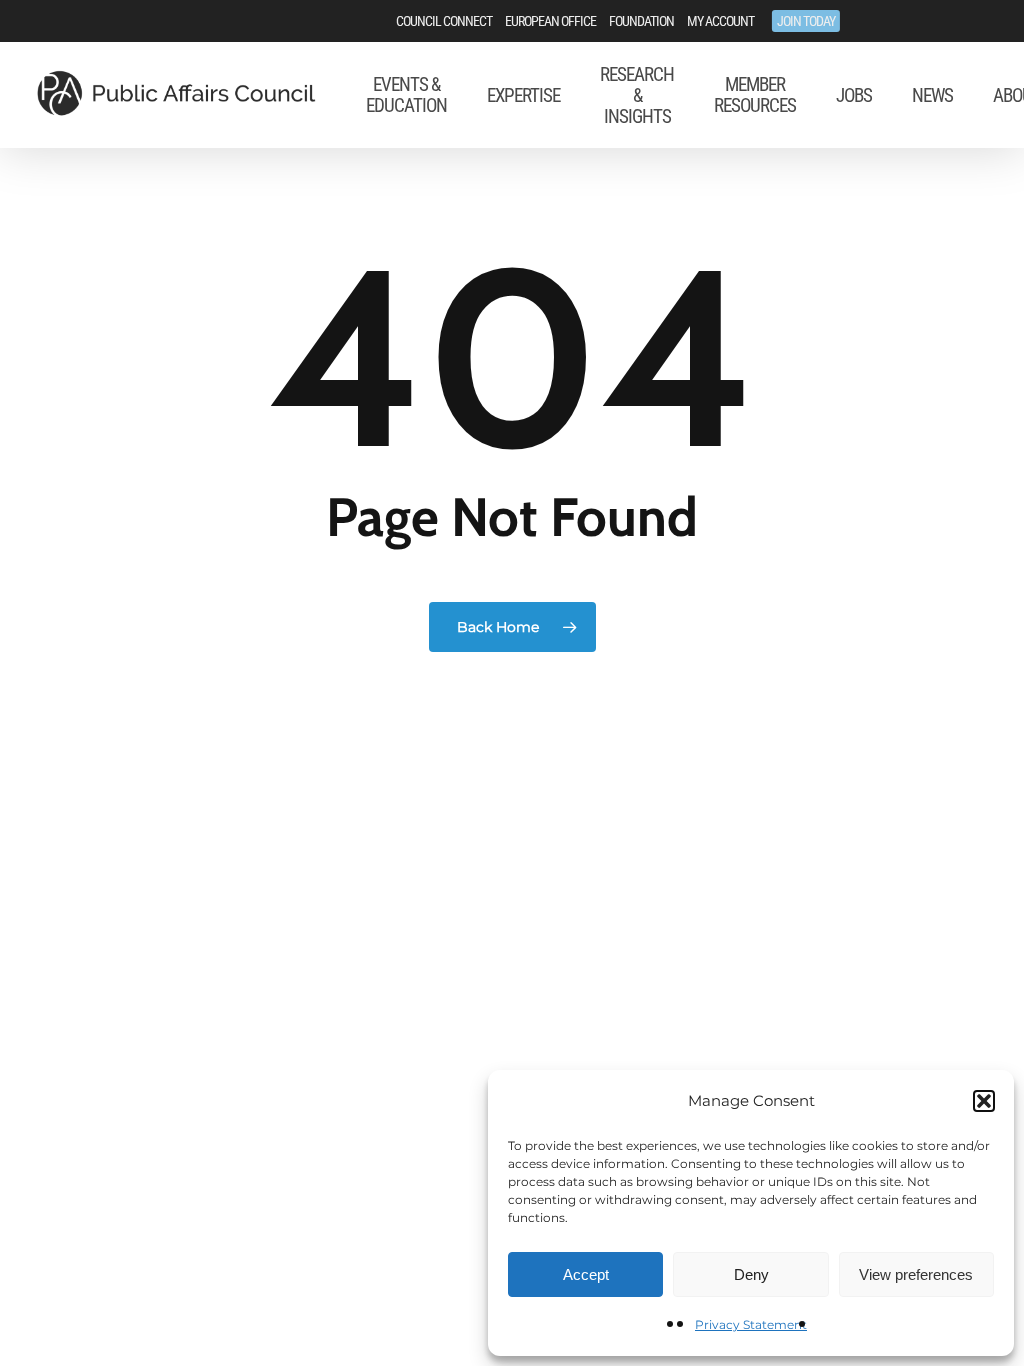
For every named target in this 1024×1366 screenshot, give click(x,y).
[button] (984, 1101)
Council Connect (444, 21)
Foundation (641, 21)
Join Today (806, 21)
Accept (586, 1274)
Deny (751, 1274)
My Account (720, 21)
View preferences (916, 1274)
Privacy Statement (751, 1324)
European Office (550, 21)
